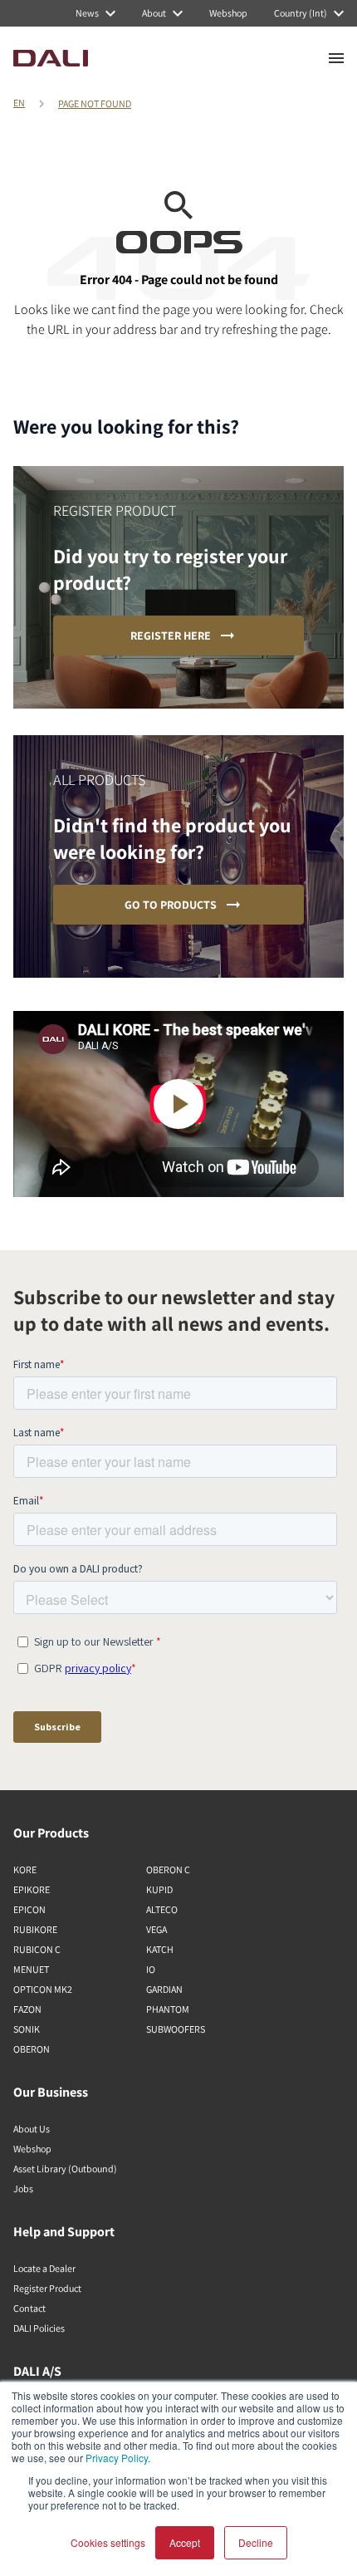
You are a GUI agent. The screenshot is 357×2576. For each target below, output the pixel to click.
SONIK (27, 2029)
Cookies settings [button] (108, 2542)
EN (19, 103)
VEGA (156, 1929)
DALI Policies (39, 2328)
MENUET (31, 1969)
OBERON (32, 2049)
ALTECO (162, 1909)
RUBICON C (37, 1949)
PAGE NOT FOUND (95, 103)
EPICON (29, 1909)
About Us (32, 2129)
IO (151, 1969)
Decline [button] (256, 2542)
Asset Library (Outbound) (65, 2169)
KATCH (160, 1949)
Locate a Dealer (44, 2268)
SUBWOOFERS (176, 2029)
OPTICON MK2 (43, 1989)
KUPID (159, 1889)
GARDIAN (164, 1989)
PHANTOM (168, 2009)
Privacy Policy (117, 2458)
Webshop (32, 2149)
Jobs (23, 2188)
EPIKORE (32, 1889)
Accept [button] (185, 2542)
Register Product (47, 2288)
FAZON (27, 2009)
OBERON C (168, 1869)
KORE (25, 1869)
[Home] (51, 58)
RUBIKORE (35, 1929)
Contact (29, 2308)
